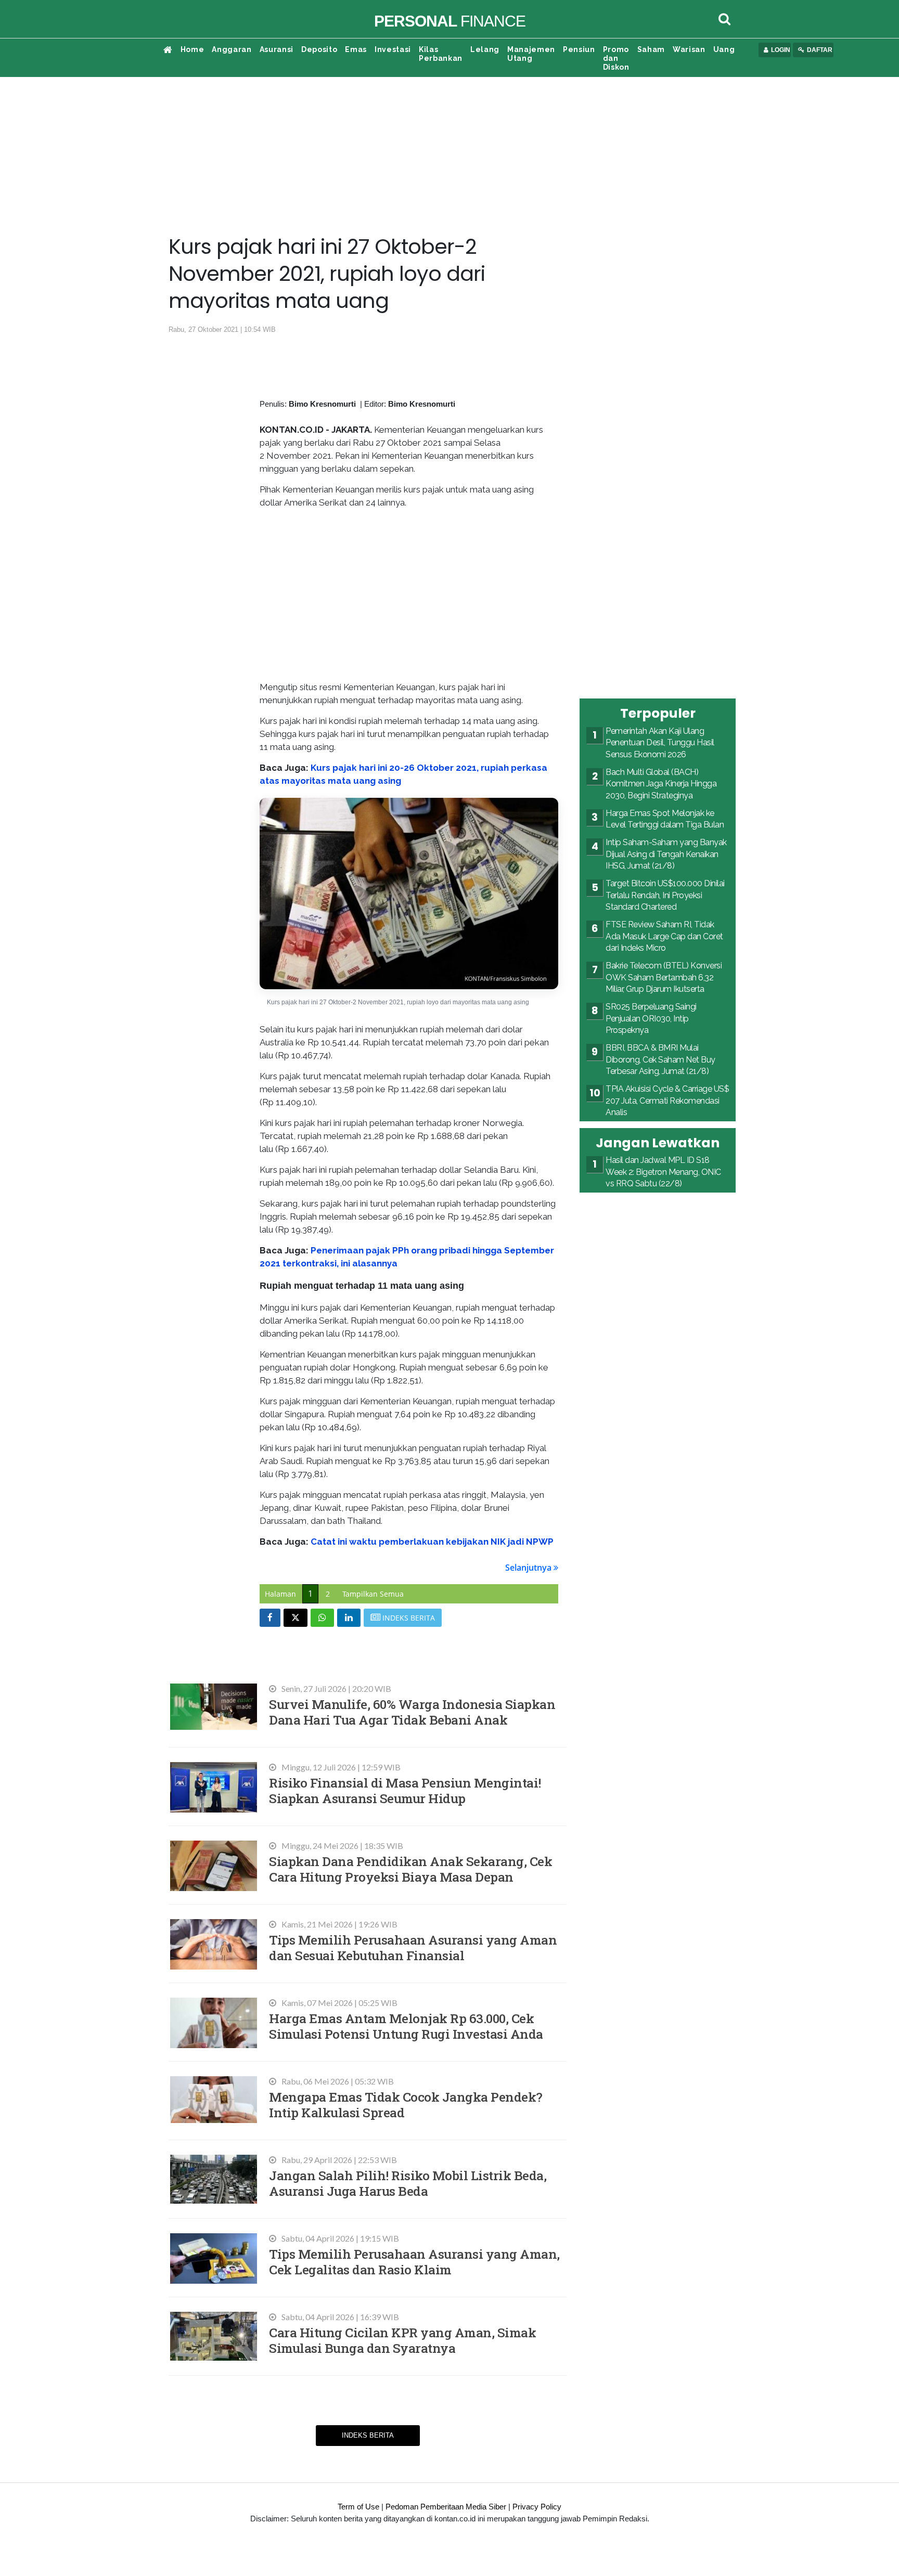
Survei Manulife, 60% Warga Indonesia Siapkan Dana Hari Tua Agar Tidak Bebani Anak (412, 1712)
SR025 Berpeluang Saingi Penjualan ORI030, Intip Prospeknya (651, 1018)
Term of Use (358, 2507)
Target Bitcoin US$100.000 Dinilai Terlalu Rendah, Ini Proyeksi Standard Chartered (665, 895)
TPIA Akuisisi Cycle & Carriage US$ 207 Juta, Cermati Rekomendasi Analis (667, 1101)
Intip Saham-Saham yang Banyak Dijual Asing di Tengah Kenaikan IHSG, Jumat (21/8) (666, 854)
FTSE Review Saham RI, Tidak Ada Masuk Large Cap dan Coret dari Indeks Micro (664, 936)
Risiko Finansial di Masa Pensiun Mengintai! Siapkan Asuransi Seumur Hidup (405, 1790)
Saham (651, 49)
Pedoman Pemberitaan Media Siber (446, 2507)
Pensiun (579, 49)
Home (192, 49)
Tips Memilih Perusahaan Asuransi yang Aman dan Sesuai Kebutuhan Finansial (413, 1947)
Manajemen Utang (531, 54)
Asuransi (277, 49)
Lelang (485, 49)
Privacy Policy (537, 2507)
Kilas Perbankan (441, 54)
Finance (450, 21)
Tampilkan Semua (373, 1594)
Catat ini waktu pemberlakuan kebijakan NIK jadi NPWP (432, 1542)
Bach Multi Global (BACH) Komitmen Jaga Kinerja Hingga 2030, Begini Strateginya (661, 784)
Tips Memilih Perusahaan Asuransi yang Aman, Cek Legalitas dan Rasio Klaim (414, 2262)
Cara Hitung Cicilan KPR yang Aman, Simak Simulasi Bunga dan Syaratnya (402, 2340)
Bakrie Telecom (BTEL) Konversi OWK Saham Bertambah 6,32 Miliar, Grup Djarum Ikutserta (664, 977)
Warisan (689, 49)
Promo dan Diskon (616, 58)
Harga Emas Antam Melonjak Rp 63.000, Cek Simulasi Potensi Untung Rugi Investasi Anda (406, 2026)
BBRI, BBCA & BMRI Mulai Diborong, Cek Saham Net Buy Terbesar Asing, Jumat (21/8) (660, 1059)
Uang (724, 49)
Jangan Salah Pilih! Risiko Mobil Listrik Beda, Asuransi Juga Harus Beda (408, 2183)
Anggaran (232, 49)
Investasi (393, 49)
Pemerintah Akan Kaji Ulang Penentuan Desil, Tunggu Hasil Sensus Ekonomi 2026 (660, 743)
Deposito (319, 49)
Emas (356, 49)
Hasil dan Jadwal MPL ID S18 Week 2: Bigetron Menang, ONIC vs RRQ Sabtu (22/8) (663, 1172)
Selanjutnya (529, 1568)
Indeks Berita (368, 2435)
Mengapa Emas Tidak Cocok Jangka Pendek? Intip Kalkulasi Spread (406, 2105)
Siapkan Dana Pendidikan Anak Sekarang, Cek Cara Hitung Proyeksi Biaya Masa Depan (410, 1869)
